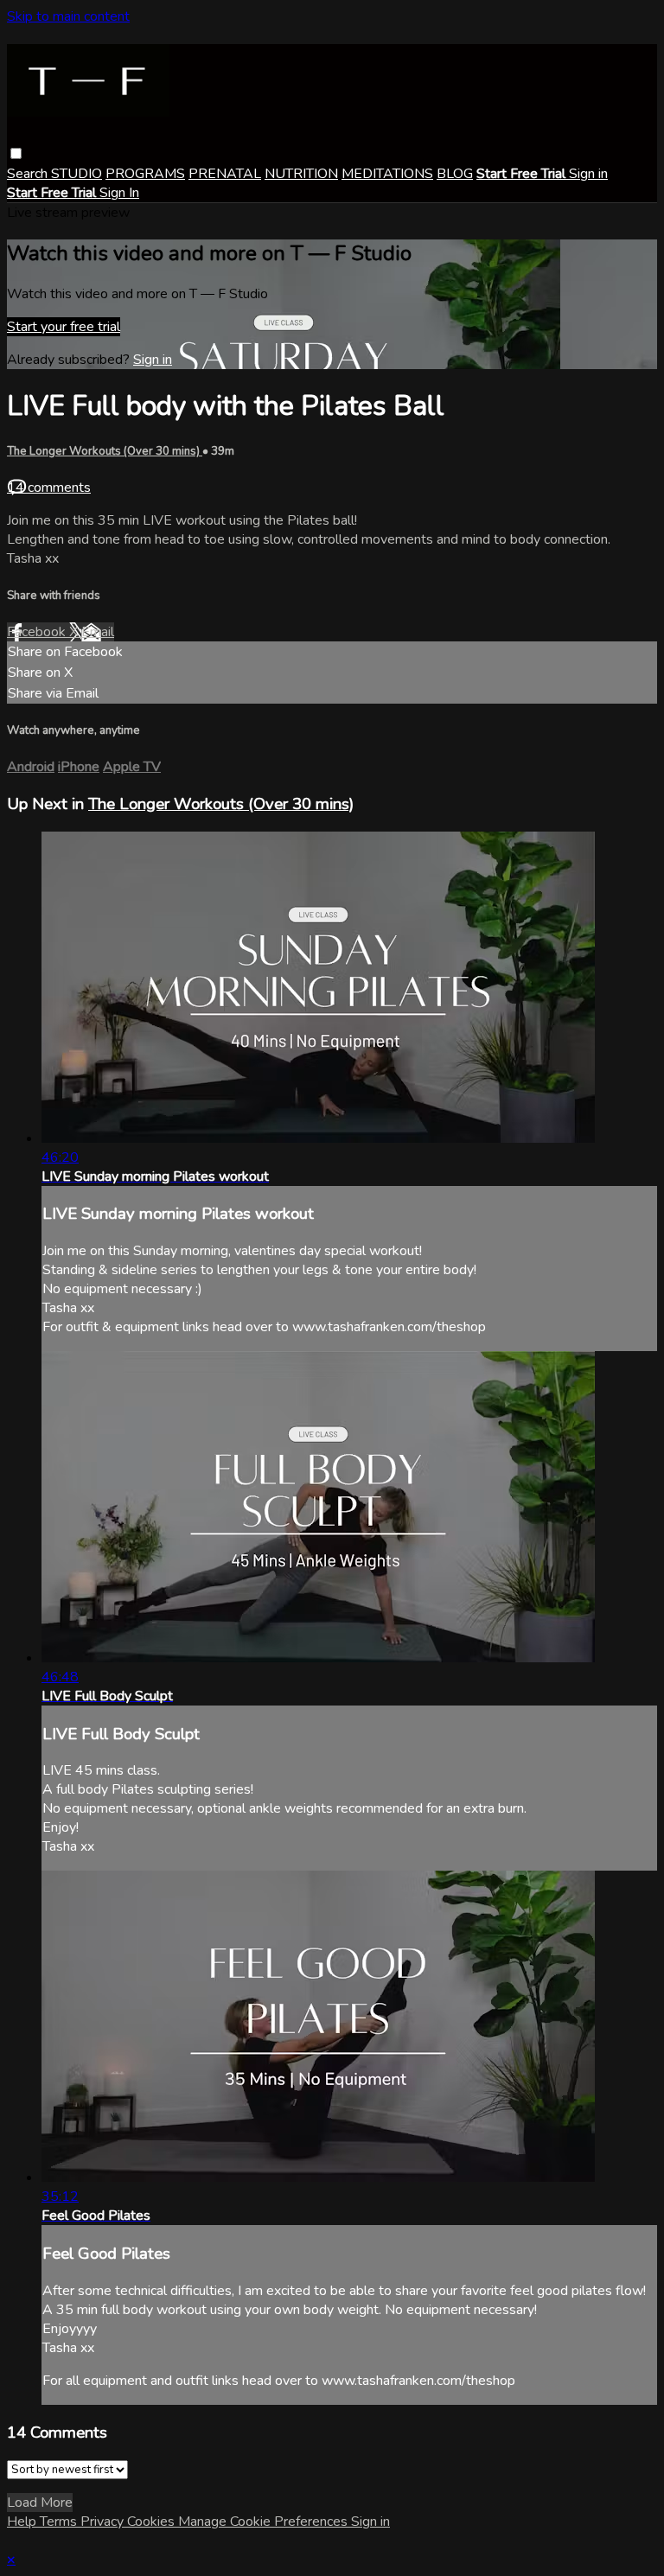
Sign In (119, 193)
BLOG (455, 174)
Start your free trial (64, 327)
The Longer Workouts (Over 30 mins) (105, 451)
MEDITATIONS (387, 174)
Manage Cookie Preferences (265, 2522)
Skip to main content (68, 16)
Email (98, 632)
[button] (16, 153)
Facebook (38, 632)
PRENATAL (225, 174)
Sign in (588, 174)
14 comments (49, 488)
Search (29, 174)
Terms (60, 2522)
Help (23, 2522)
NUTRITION (301, 174)
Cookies (153, 2522)
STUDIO (77, 174)
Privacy (104, 2522)
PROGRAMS (145, 174)
